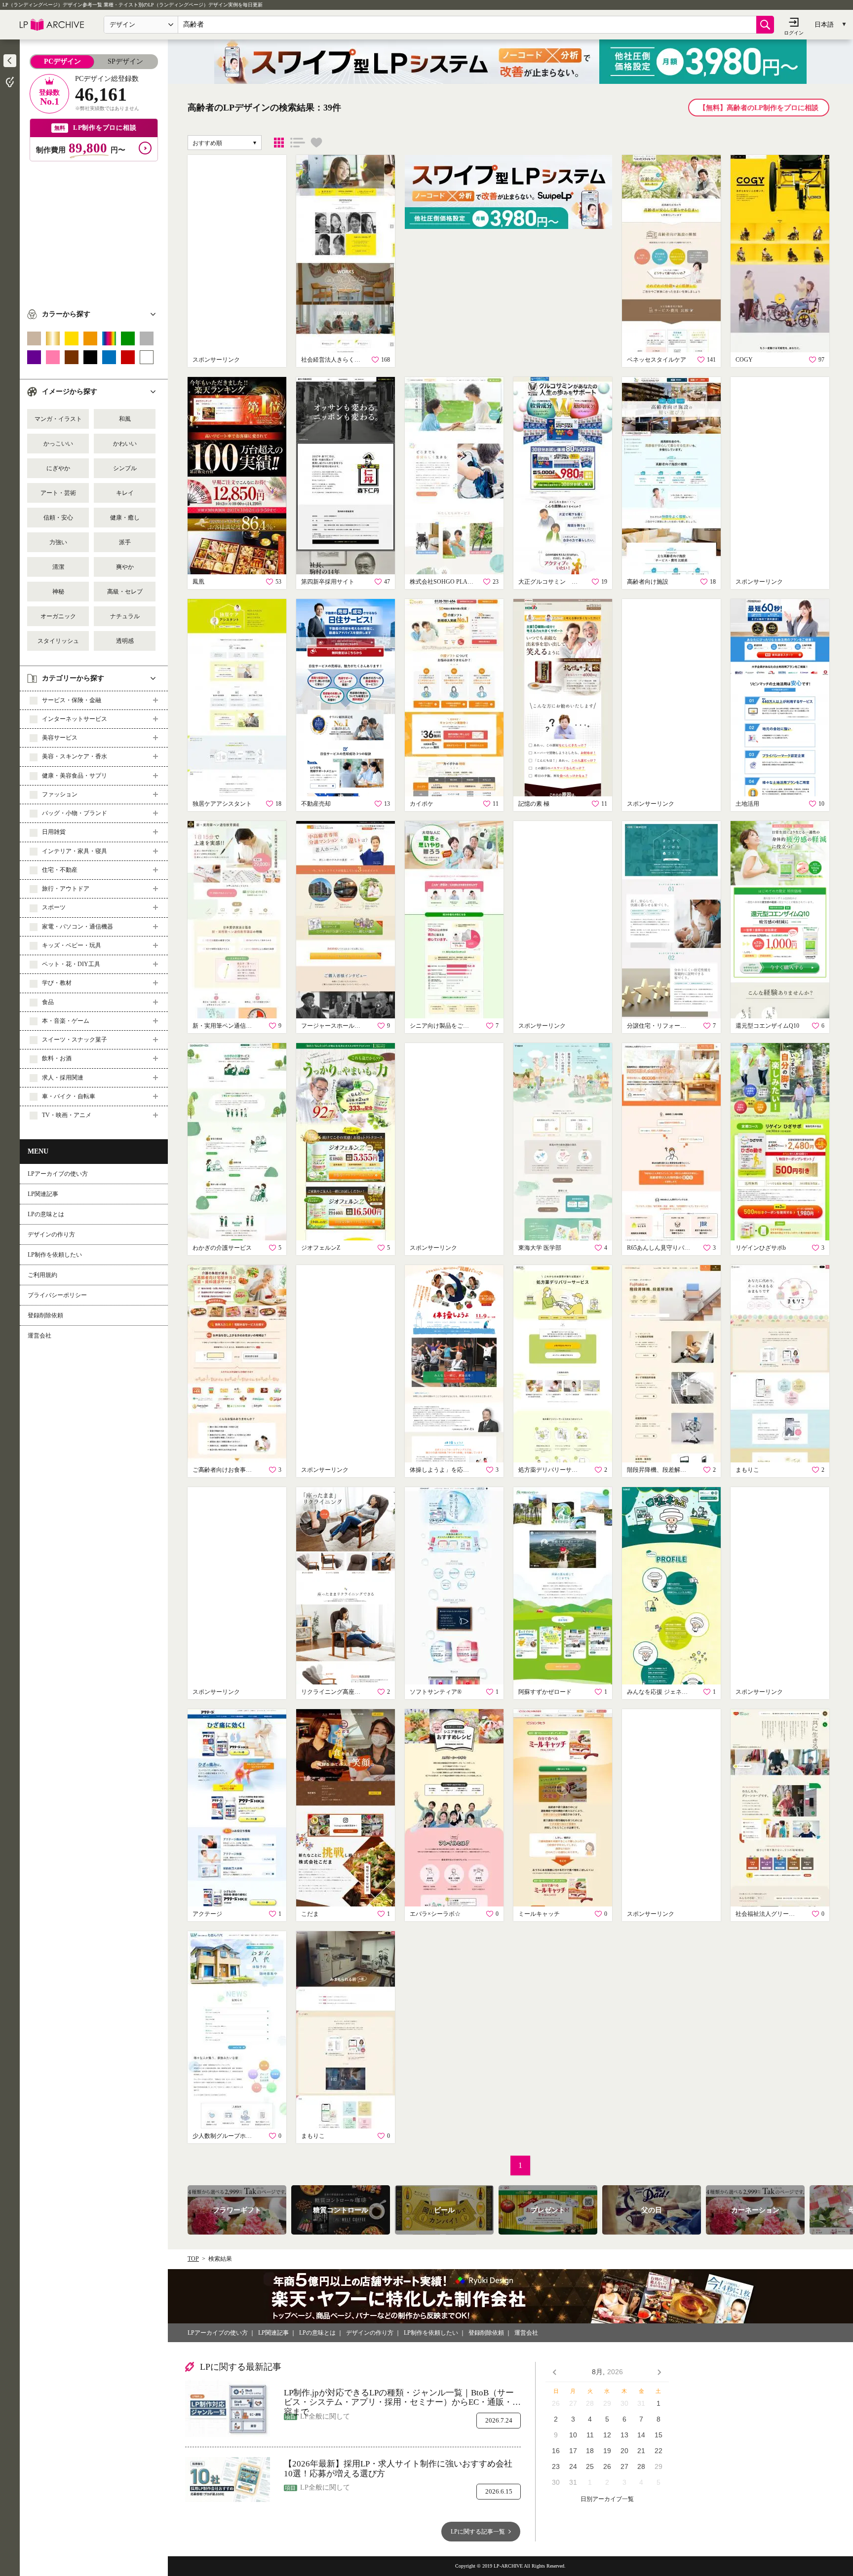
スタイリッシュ (58, 641)
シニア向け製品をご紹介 (442, 1026)
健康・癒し (125, 518)
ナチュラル (125, 616)
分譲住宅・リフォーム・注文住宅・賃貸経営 (659, 1026)
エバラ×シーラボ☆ (435, 1914)
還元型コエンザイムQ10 (767, 1026)
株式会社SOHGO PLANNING (442, 582)
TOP (193, 2259)
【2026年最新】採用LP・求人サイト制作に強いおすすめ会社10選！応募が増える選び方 (398, 2469)
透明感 (125, 641)
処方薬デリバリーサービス (550, 1470)
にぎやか (58, 468)
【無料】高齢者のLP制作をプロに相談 (759, 108)
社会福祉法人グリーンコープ (768, 1914)
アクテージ (207, 1914)
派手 (125, 542)
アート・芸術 (58, 493)
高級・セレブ (125, 592)
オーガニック (58, 616)
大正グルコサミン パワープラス (550, 582)
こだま (310, 1914)
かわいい (125, 444)
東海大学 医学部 (540, 1248)
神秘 (58, 592)
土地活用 (747, 804)
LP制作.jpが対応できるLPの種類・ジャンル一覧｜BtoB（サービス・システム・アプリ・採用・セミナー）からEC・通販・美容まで (402, 2398)
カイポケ (422, 804)
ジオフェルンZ (321, 1248)
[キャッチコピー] (298, 143)
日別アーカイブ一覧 (607, 2499)
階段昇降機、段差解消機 (659, 1470)
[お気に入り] (316, 143)
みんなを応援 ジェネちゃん (659, 1692)
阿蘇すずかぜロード (545, 1692)
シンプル (125, 468)
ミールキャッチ (539, 1914)
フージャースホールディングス (333, 1026)
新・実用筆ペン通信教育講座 (225, 1026)
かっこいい (58, 444)
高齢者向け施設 (648, 582)
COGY (744, 360)
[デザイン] (279, 143)
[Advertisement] (94, 230)
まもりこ (747, 1470)
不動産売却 (316, 804)
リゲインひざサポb (761, 1248)
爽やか (125, 567)
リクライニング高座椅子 (333, 1692)
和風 (125, 419)
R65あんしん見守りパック (659, 1248)
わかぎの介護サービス (222, 1248)
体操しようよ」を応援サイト (442, 1470)
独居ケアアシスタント (222, 804)
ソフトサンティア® (436, 1692)
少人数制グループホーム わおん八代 (225, 2136)
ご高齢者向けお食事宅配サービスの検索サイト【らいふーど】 (225, 1470)
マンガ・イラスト (58, 419)
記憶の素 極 (534, 804)
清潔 (58, 567)
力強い (58, 542)
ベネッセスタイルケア (657, 360)
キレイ (125, 493)
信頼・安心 (58, 518)
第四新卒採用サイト (328, 582)
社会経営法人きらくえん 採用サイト (333, 360)
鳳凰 (198, 582)
